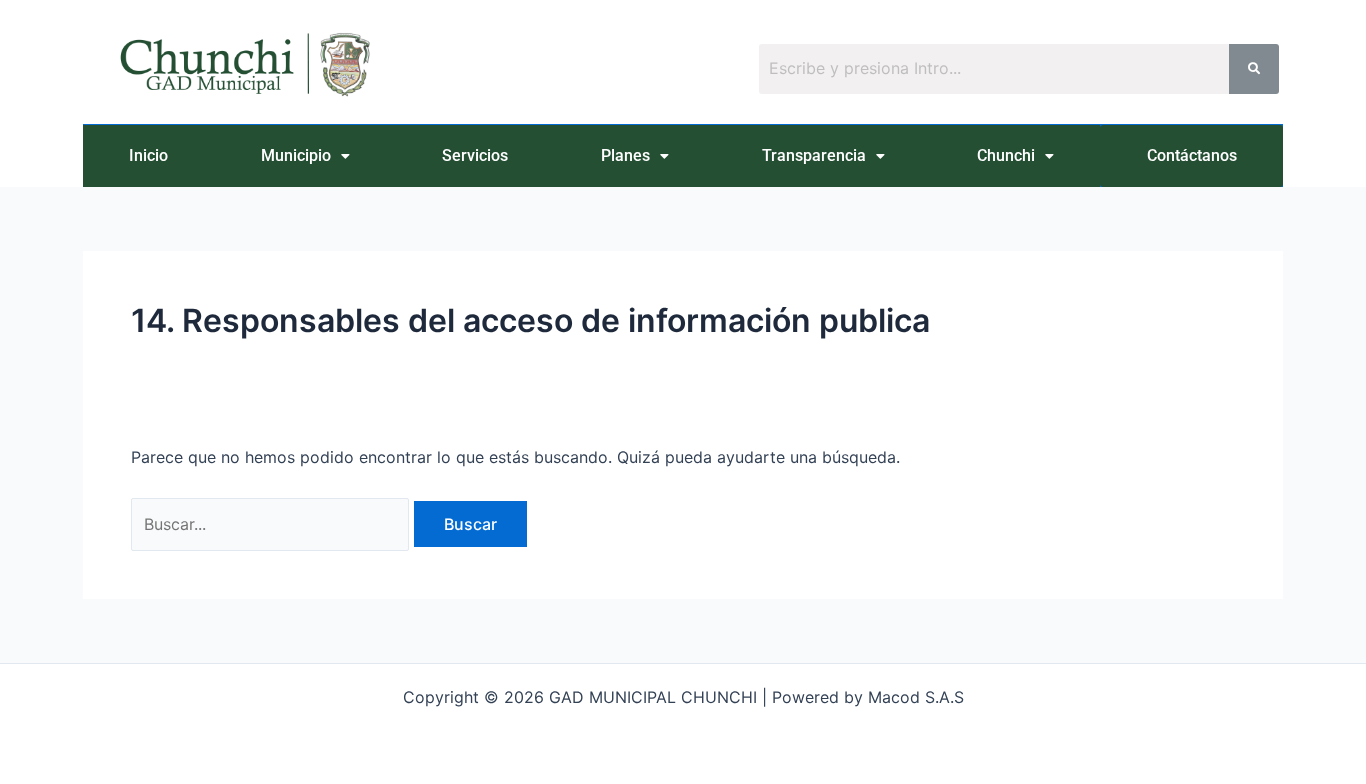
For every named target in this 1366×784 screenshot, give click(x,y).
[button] (306, 156)
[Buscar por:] (272, 524)
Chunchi (1006, 155)
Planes (625, 155)
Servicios (475, 155)
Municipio (296, 155)
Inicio (148, 155)
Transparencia (814, 155)
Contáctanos (1192, 155)
